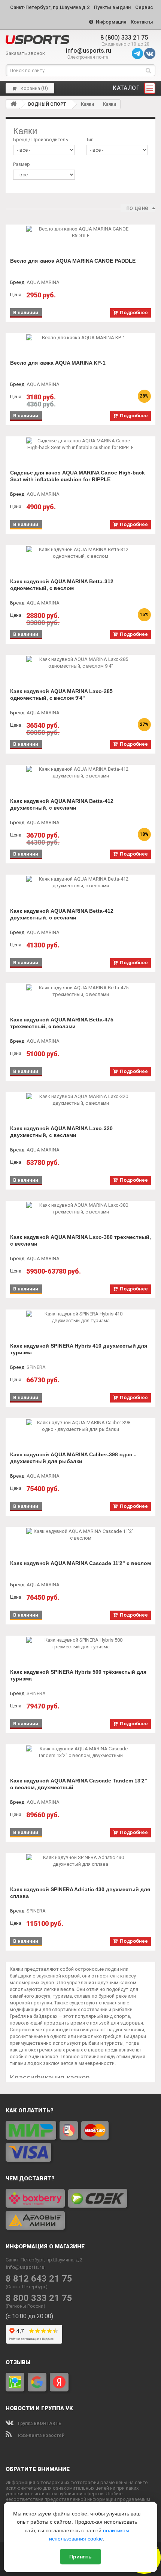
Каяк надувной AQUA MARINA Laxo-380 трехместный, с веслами (80, 1240)
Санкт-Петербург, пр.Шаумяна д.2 (50, 7)
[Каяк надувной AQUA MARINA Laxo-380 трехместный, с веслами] (80, 1209)
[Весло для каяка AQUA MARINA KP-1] (80, 338)
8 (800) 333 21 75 (124, 38)
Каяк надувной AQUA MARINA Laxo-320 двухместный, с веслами (61, 1132)
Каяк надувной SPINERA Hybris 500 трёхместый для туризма (78, 1675)
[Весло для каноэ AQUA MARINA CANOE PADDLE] (80, 232)
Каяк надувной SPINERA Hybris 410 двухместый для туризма (79, 1349)
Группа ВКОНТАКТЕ (39, 2424)
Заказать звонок (25, 53)
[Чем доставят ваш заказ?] (80, 2209)
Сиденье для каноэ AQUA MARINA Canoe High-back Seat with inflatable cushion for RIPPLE (78, 476)
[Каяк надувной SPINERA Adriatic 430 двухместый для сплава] (80, 1861)
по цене (137, 208)
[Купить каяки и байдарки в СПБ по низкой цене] (37, 40)
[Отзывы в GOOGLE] (37, 2382)
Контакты (142, 22)
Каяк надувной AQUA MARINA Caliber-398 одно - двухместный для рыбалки (73, 1458)
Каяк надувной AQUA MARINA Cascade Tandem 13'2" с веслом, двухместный (79, 1784)
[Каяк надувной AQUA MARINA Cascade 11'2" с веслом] (80, 1535)
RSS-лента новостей (41, 2436)
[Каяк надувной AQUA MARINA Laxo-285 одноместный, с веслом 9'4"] (80, 663)
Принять (80, 2557)
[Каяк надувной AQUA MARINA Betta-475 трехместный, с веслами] (80, 991)
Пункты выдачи (112, 7)
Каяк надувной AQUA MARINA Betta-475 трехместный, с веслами (62, 1023)
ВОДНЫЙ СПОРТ (47, 104)
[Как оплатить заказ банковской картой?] (80, 2141)
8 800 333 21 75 (39, 2298)
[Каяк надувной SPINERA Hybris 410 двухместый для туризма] (80, 1317)
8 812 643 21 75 (39, 2279)
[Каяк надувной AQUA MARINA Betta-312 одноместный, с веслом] (80, 553)
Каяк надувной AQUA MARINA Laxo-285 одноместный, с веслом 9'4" (61, 695)
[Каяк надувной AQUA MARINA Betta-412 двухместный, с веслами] (80, 773)
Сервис (144, 7)
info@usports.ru (89, 51)
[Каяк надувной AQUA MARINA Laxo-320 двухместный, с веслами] (80, 1100)
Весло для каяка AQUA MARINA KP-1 (58, 363)
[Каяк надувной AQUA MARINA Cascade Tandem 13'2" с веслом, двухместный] (80, 1752)
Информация (110, 22)
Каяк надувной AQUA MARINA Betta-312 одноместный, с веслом (62, 585)
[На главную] (13, 104)
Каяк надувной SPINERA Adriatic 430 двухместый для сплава (80, 1893)
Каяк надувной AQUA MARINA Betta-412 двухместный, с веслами (62, 804)
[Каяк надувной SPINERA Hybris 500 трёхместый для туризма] (80, 1643)
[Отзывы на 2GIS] (15, 2382)
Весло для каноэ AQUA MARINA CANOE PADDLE (73, 261)
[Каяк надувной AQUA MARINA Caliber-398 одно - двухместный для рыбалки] (80, 1426)
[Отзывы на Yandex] (59, 2382)
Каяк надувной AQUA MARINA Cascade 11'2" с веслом (80, 1563)
